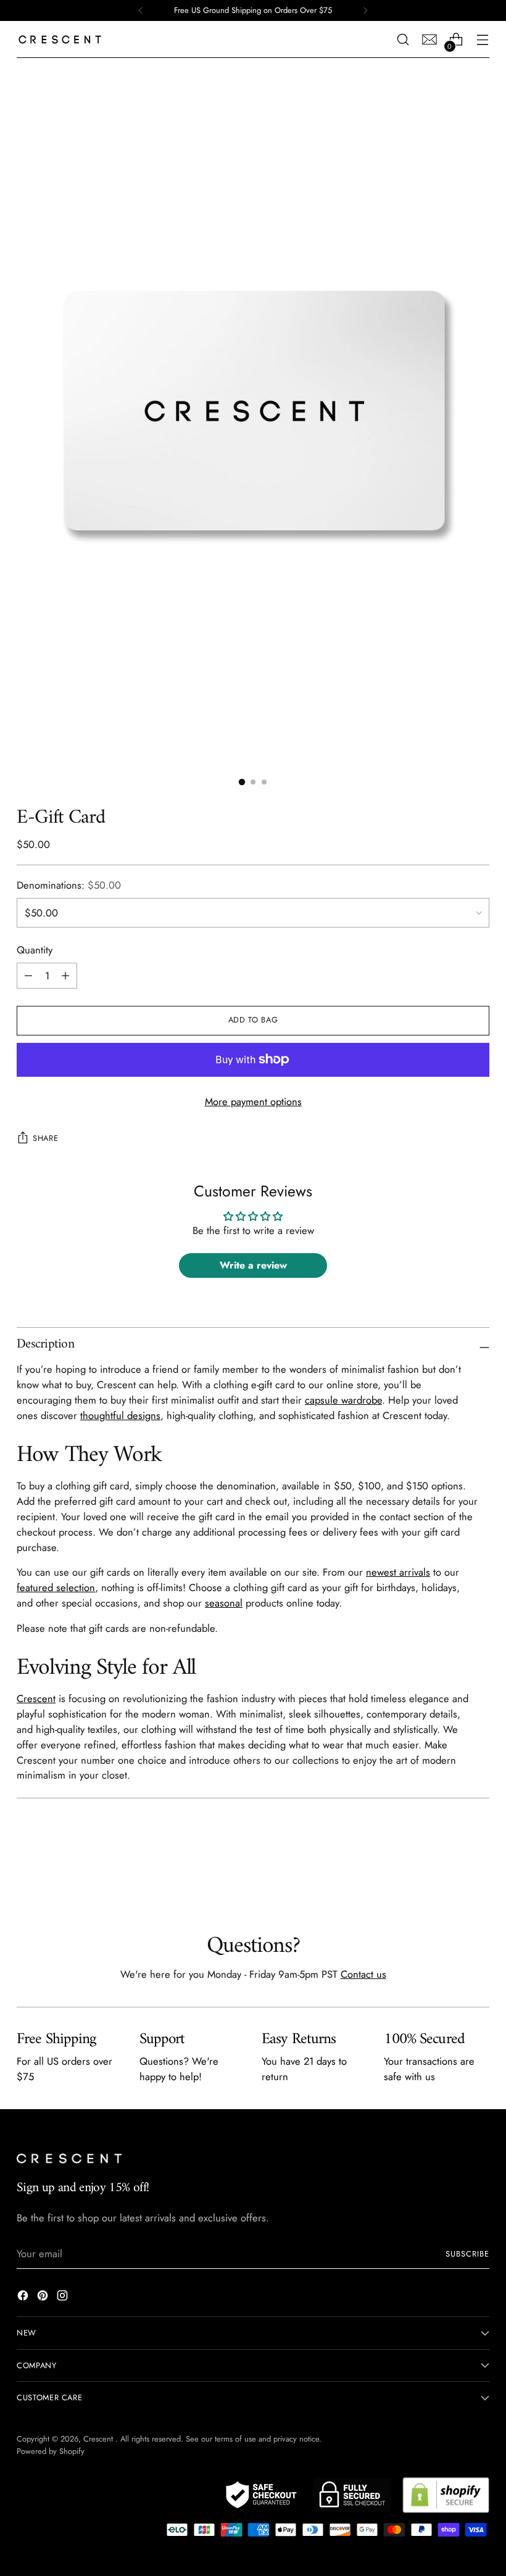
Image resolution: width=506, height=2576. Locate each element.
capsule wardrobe (343, 1400)
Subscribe (467, 2254)
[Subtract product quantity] (65, 976)
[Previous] (141, 10)
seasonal (224, 1603)
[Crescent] (60, 39)
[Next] (365, 10)
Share (45, 1138)
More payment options (253, 1101)
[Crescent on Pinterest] (44, 2298)
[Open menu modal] (483, 40)
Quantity (35, 950)
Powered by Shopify (51, 2451)
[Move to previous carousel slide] (450, 1867)
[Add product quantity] (28, 976)
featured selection (56, 1587)
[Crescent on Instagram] (64, 2298)
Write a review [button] (253, 1265)
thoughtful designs (120, 1415)
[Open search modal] (403, 40)
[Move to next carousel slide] (479, 1867)
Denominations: (69, 885)
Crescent (36, 1698)
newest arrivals (398, 1572)
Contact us (363, 1974)
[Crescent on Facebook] (24, 2298)
